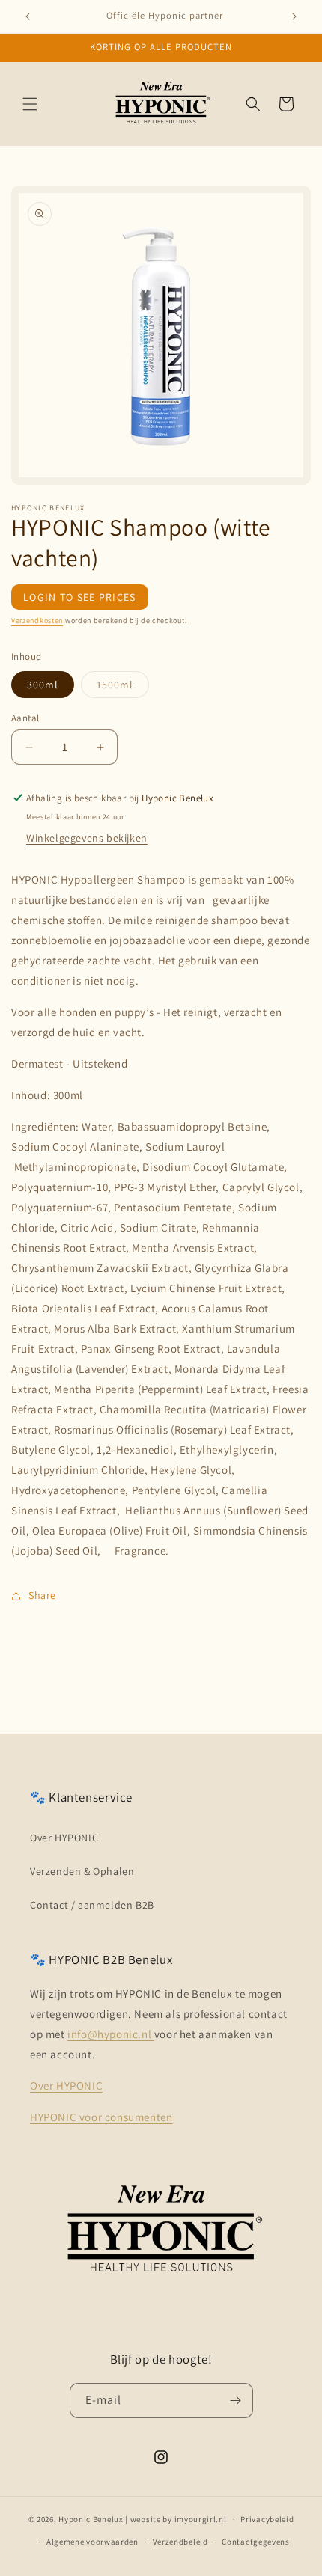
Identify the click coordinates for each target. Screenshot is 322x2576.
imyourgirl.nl (201, 2519)
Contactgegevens (256, 2542)
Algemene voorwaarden (92, 2542)
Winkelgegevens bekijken (87, 838)
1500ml (123, 688)
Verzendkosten (37, 621)
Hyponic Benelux (91, 2519)
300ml (43, 685)
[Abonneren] (236, 2401)
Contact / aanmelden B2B (92, 1905)
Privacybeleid (267, 2519)
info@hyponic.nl (111, 2034)
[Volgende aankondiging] (294, 16)
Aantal (25, 718)
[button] (30, 104)
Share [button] (42, 1595)
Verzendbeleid (180, 2542)
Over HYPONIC (64, 1838)
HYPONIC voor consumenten (101, 2117)
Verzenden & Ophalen (82, 1871)
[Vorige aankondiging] (28, 16)
